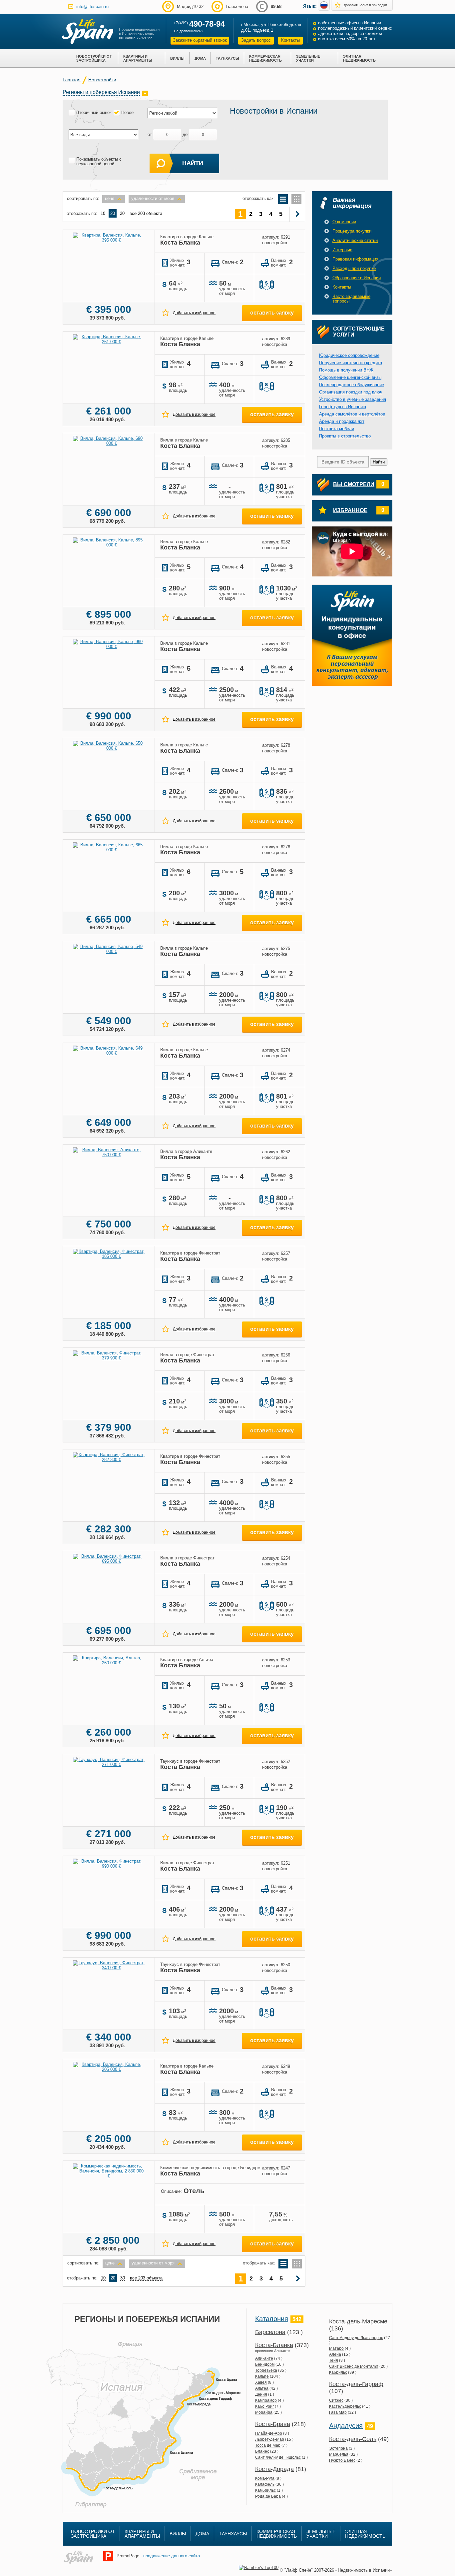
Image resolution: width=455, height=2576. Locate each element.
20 (113, 213)
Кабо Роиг (264, 2406)
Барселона (270, 2332)
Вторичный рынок (94, 112)
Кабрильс (338, 2372)
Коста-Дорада (274, 2469)
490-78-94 (207, 24)
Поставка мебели (337, 429)
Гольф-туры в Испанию (343, 407)
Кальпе (262, 2376)
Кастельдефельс (345, 2406)
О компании (344, 222)
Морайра (264, 2412)
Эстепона (338, 2448)
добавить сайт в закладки (365, 5)
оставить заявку (272, 313)
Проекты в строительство (345, 436)
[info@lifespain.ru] (71, 6)
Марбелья (339, 2454)
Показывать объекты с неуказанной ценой (99, 162)
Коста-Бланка (274, 2345)
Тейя (334, 2360)
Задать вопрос (256, 40)
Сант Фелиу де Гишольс (278, 2457)
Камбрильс (265, 2490)
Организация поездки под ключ (351, 392)
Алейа (335, 2354)
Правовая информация (355, 259)
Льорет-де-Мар (270, 2439)
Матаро (336, 2348)
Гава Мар (338, 2412)
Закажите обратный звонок (200, 40)
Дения (261, 2394)
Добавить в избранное (194, 313)
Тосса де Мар (268, 2445)
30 (122, 213)
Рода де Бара (268, 2496)
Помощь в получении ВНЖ (346, 370)
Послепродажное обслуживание (352, 385)
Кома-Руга (265, 2478)
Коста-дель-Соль (353, 2439)
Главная (72, 80)
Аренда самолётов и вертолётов (352, 414)
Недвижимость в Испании (364, 2570)
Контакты (290, 40)
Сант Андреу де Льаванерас (356, 2338)
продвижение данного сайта (172, 2556)
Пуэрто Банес (342, 2460)
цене (110, 198)
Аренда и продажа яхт (342, 421)
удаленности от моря (153, 198)
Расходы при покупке (354, 268)
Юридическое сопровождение (349, 355)
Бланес (262, 2451)
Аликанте (264, 2358)
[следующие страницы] (298, 214)
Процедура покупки (352, 231)
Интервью (342, 250)
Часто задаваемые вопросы (351, 299)
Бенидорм (265, 2364)
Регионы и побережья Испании (101, 92)
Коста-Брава (273, 2424)
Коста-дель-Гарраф (356, 2384)
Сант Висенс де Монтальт (354, 2366)
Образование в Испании (357, 278)
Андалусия (346, 2426)
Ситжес (336, 2400)
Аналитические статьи (355, 240)
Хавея (261, 2382)
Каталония (272, 2319)
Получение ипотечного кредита (351, 363)
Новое (127, 112)
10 (103, 213)
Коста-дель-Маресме (358, 2321)
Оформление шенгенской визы (350, 377)
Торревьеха (266, 2370)
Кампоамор (266, 2400)
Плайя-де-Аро (269, 2433)
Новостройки (102, 80)
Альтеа (262, 2388)
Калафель (265, 2484)
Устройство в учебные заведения (353, 399)
